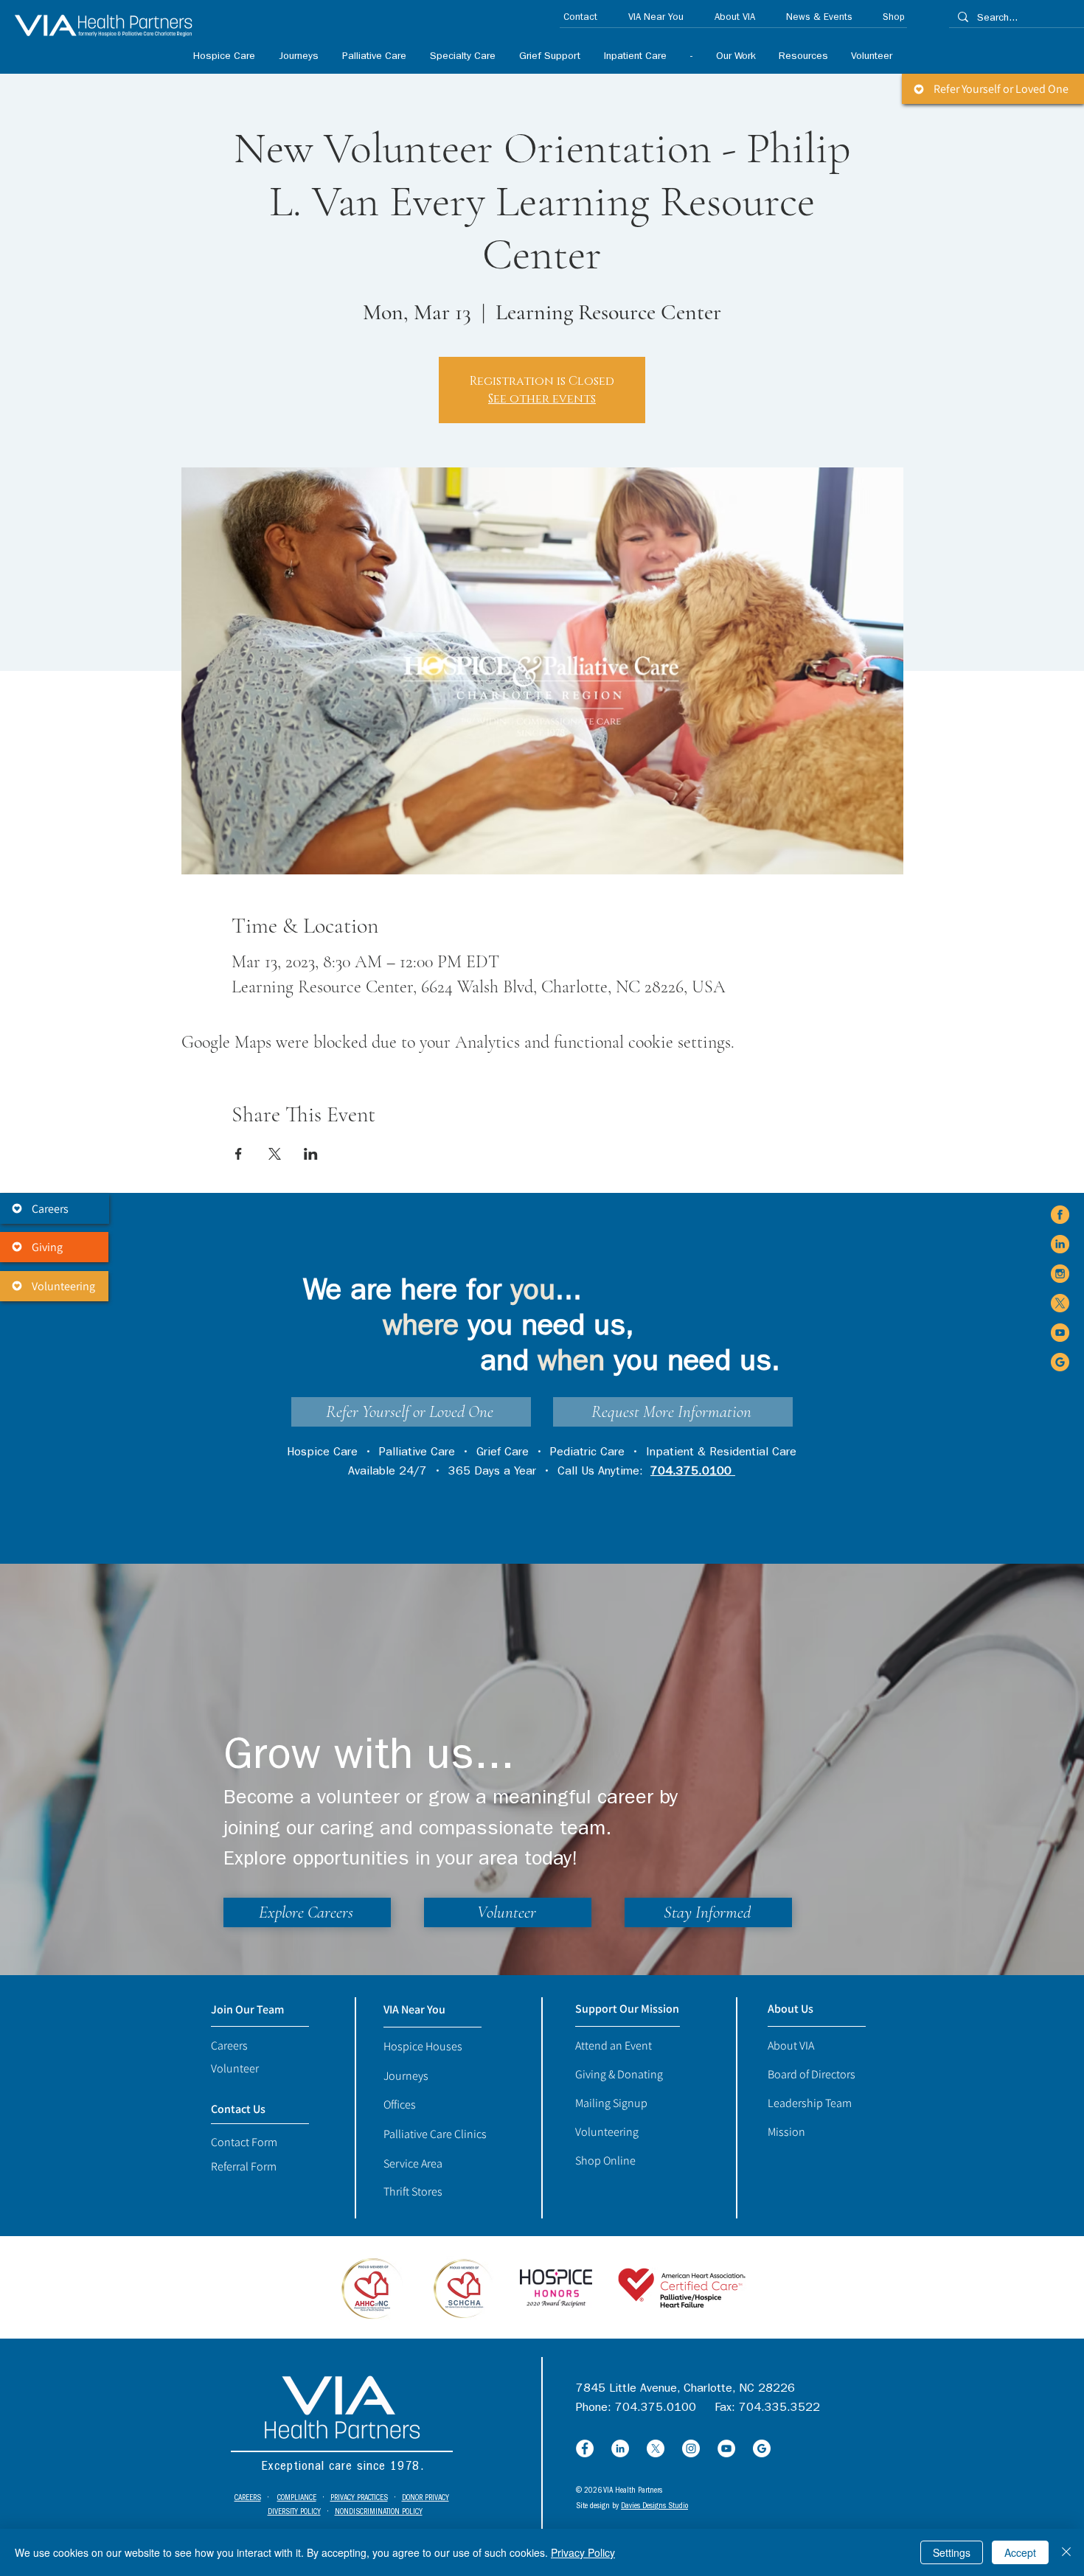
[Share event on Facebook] (239, 1154)
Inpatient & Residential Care (721, 1453)
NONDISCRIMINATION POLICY (379, 2512)
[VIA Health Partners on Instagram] (1060, 1274)
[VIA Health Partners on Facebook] (1060, 1215)
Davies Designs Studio (654, 2506)
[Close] (1066, 2552)
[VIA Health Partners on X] (1060, 1303)
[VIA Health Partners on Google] (1060, 1362)
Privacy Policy (583, 2552)
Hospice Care (322, 1453)
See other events (542, 399)
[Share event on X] (275, 1154)
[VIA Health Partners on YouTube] (1060, 1333)
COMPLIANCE (297, 2498)
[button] (462, 57)
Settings (952, 2552)
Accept (1020, 2552)
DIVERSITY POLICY (294, 2512)
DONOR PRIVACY (425, 2498)
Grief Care (503, 1453)
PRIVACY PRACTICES (359, 2498)
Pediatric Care (587, 1453)
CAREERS (248, 2498)
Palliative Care (417, 1453)
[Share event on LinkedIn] (311, 1154)
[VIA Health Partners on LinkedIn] (1060, 1244)
